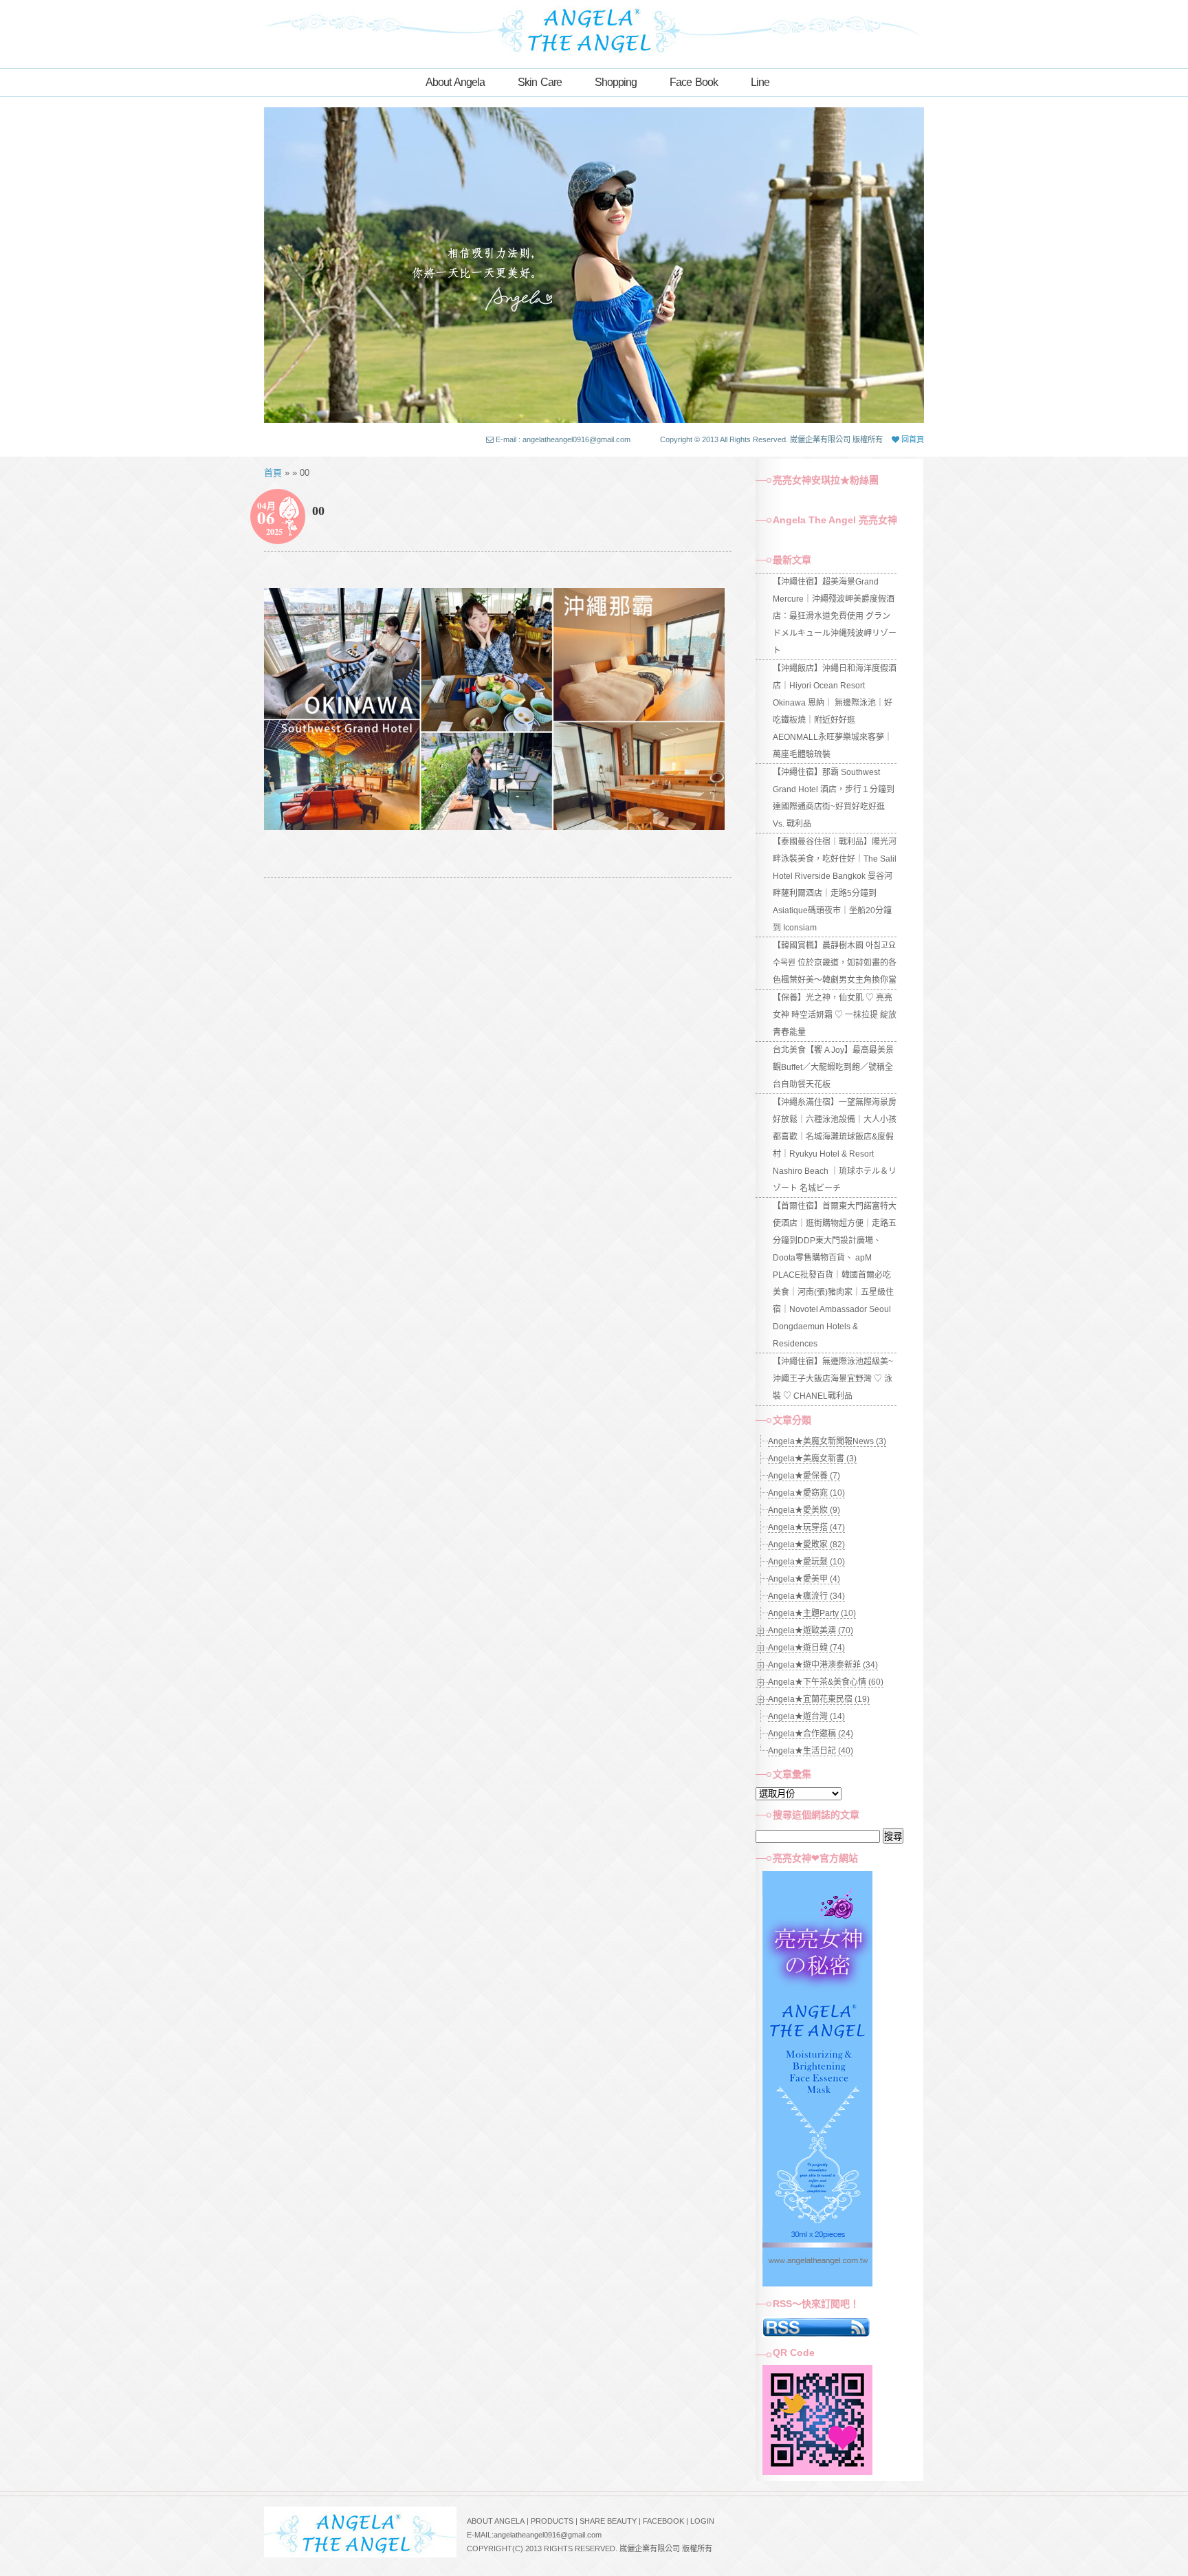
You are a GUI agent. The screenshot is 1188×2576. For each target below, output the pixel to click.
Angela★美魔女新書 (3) (812, 1459)
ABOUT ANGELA (496, 2521)
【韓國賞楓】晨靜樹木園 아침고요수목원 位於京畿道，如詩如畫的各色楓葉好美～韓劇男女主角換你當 (835, 963)
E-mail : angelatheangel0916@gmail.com (563, 439)
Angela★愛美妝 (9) (804, 1510)
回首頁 (912, 439)
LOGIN (702, 2521)
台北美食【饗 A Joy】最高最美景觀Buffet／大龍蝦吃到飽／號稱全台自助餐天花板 (833, 1067)
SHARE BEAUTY (608, 2521)
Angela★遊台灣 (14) (806, 1716)
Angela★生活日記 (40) (811, 1751)
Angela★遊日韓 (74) (806, 1648)
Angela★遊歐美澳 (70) (811, 1630)
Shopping (616, 82)
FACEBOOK (663, 2521)
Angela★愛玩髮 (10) (806, 1562)
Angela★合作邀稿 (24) (811, 1734)
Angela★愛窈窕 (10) (806, 1493)
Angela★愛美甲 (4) (804, 1579)
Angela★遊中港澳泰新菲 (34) (823, 1665)
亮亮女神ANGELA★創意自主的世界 (594, 29)
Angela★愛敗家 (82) (806, 1544)
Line (760, 82)
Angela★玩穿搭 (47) (806, 1527)
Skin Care (540, 82)
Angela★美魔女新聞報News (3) (827, 1441)
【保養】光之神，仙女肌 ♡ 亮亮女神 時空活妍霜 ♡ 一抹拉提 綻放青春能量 (835, 1015)
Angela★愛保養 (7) (804, 1476)
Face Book (694, 82)
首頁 (273, 473)
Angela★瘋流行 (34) (806, 1596)
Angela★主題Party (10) (812, 1613)
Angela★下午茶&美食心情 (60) (826, 1682)
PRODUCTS (552, 2521)
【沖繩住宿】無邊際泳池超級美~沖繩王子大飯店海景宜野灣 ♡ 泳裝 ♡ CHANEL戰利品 (833, 1379)
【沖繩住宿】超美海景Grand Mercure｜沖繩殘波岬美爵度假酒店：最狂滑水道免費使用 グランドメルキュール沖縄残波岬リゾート (835, 616)
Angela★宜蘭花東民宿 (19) (819, 1699)
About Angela (455, 82)
